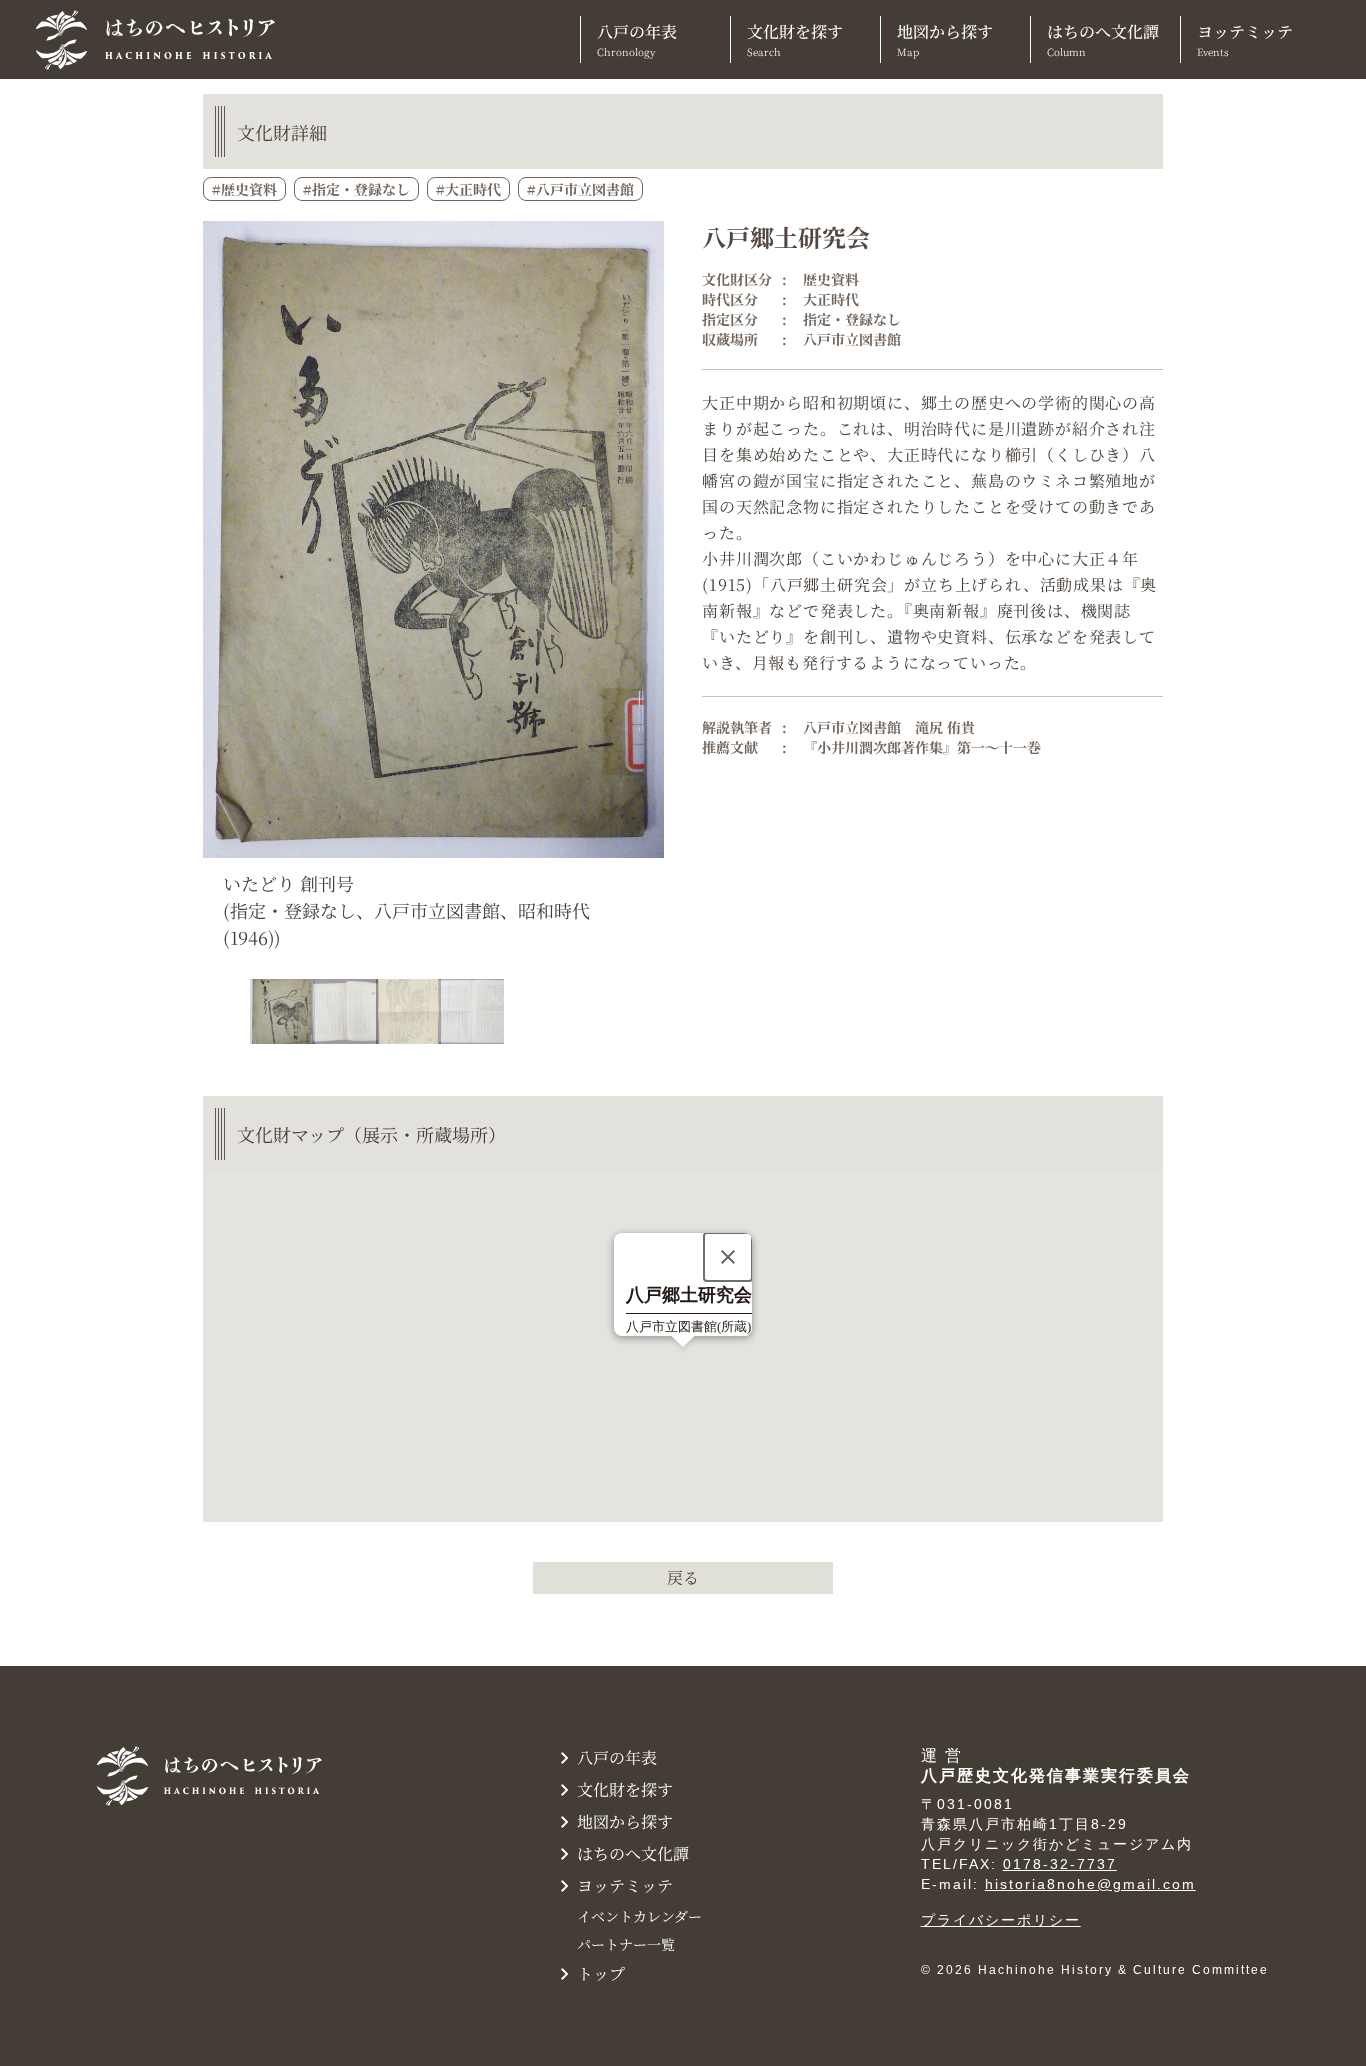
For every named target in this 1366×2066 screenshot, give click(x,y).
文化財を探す (795, 39)
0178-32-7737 (1060, 1864)
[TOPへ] (163, 40)
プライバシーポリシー (1001, 1920)
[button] (646, 1012)
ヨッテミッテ (1245, 39)
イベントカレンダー (639, 1916)
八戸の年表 (637, 39)
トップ (601, 1973)
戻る (683, 1577)
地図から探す (945, 39)
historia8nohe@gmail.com (1090, 1884)
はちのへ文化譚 (1103, 39)
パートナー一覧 (626, 1944)
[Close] (728, 1257)
